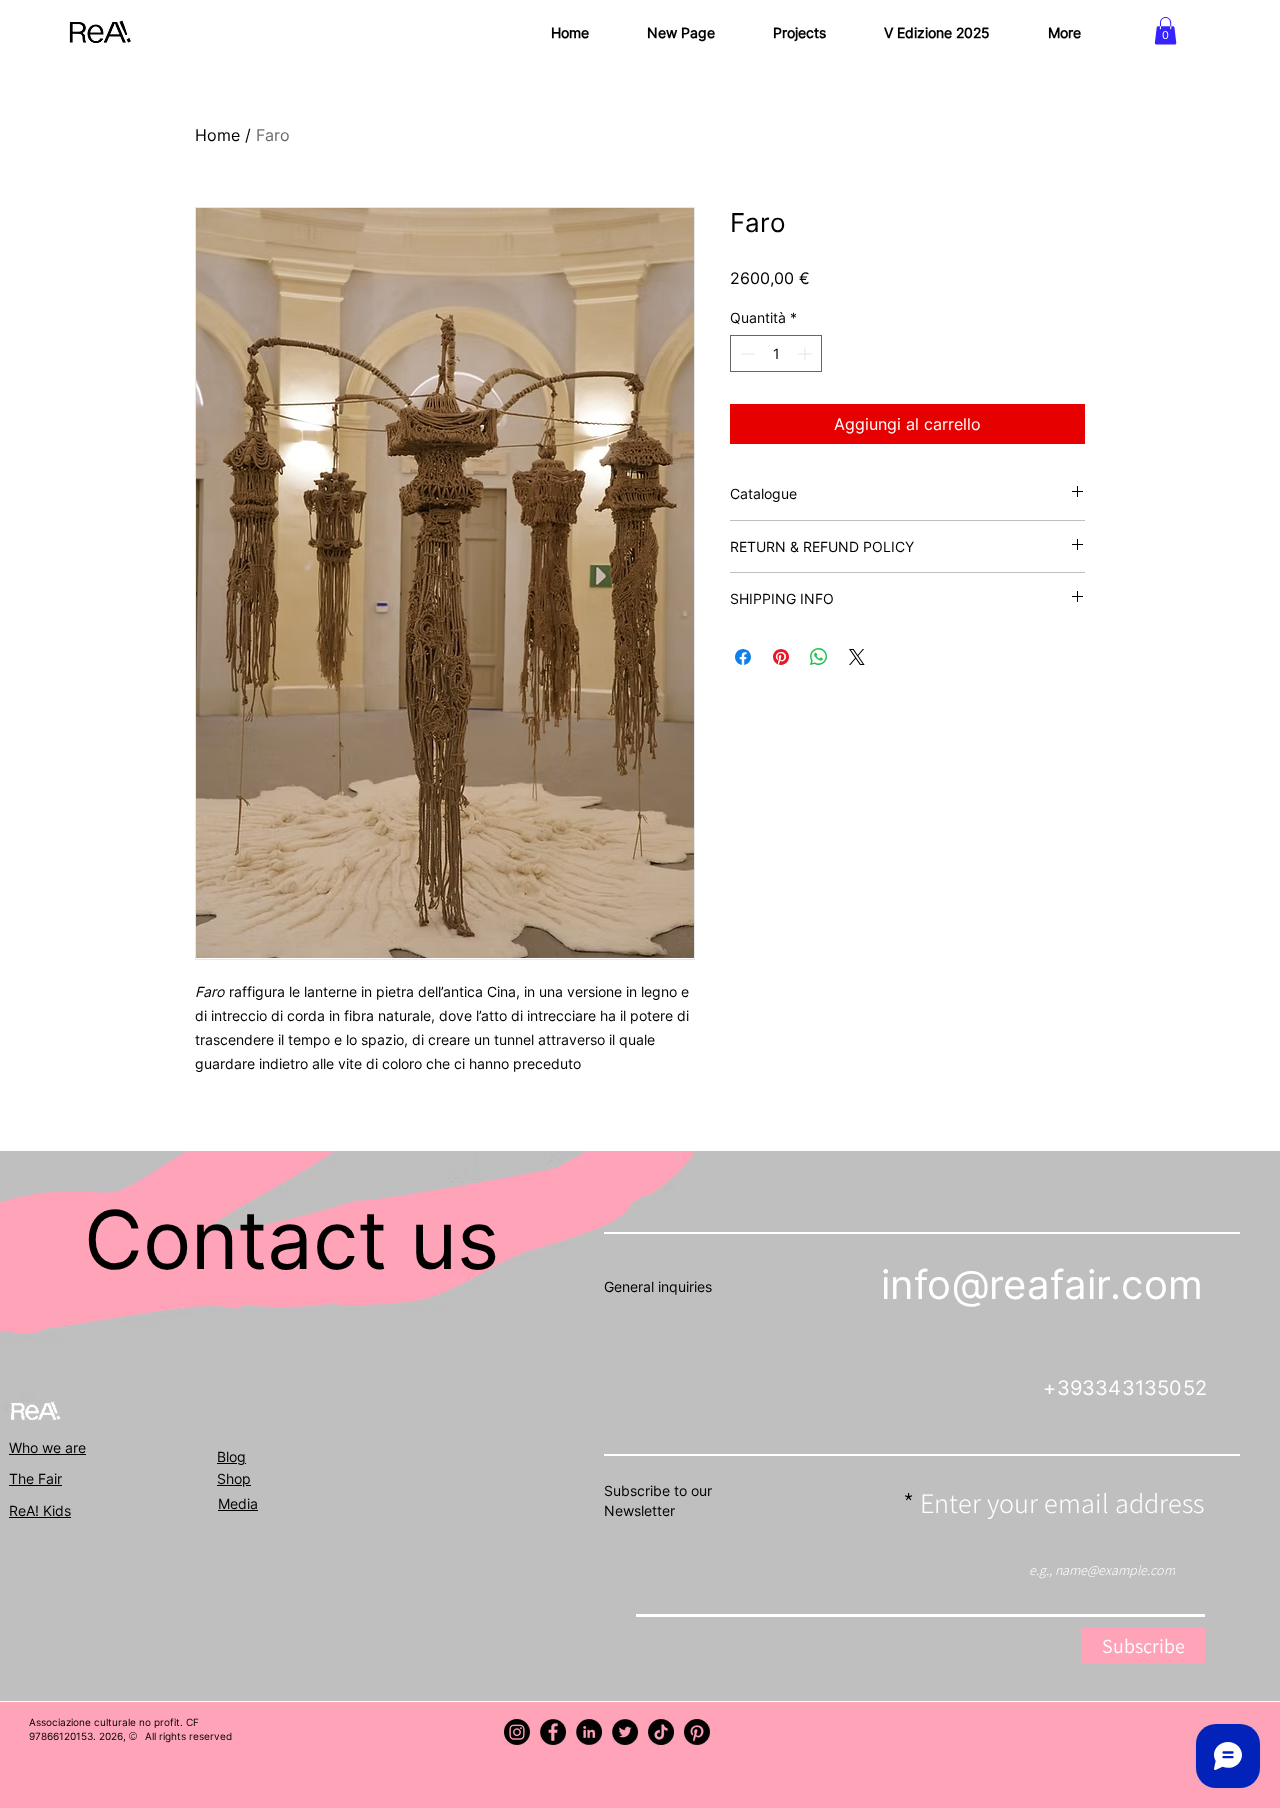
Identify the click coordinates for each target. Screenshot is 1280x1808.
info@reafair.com (1042, 1284)
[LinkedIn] (589, 1732)
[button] (1165, 30)
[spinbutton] (776, 353)
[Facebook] (553, 1732)
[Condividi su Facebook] (743, 657)
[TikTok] (661, 1732)
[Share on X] (857, 657)
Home (217, 135)
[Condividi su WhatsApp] (819, 657)
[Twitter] (625, 1732)
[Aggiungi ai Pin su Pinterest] (781, 657)
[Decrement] (745, 353)
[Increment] (806, 353)
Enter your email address (1062, 1503)
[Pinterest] (697, 1732)
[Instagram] (517, 1732)
